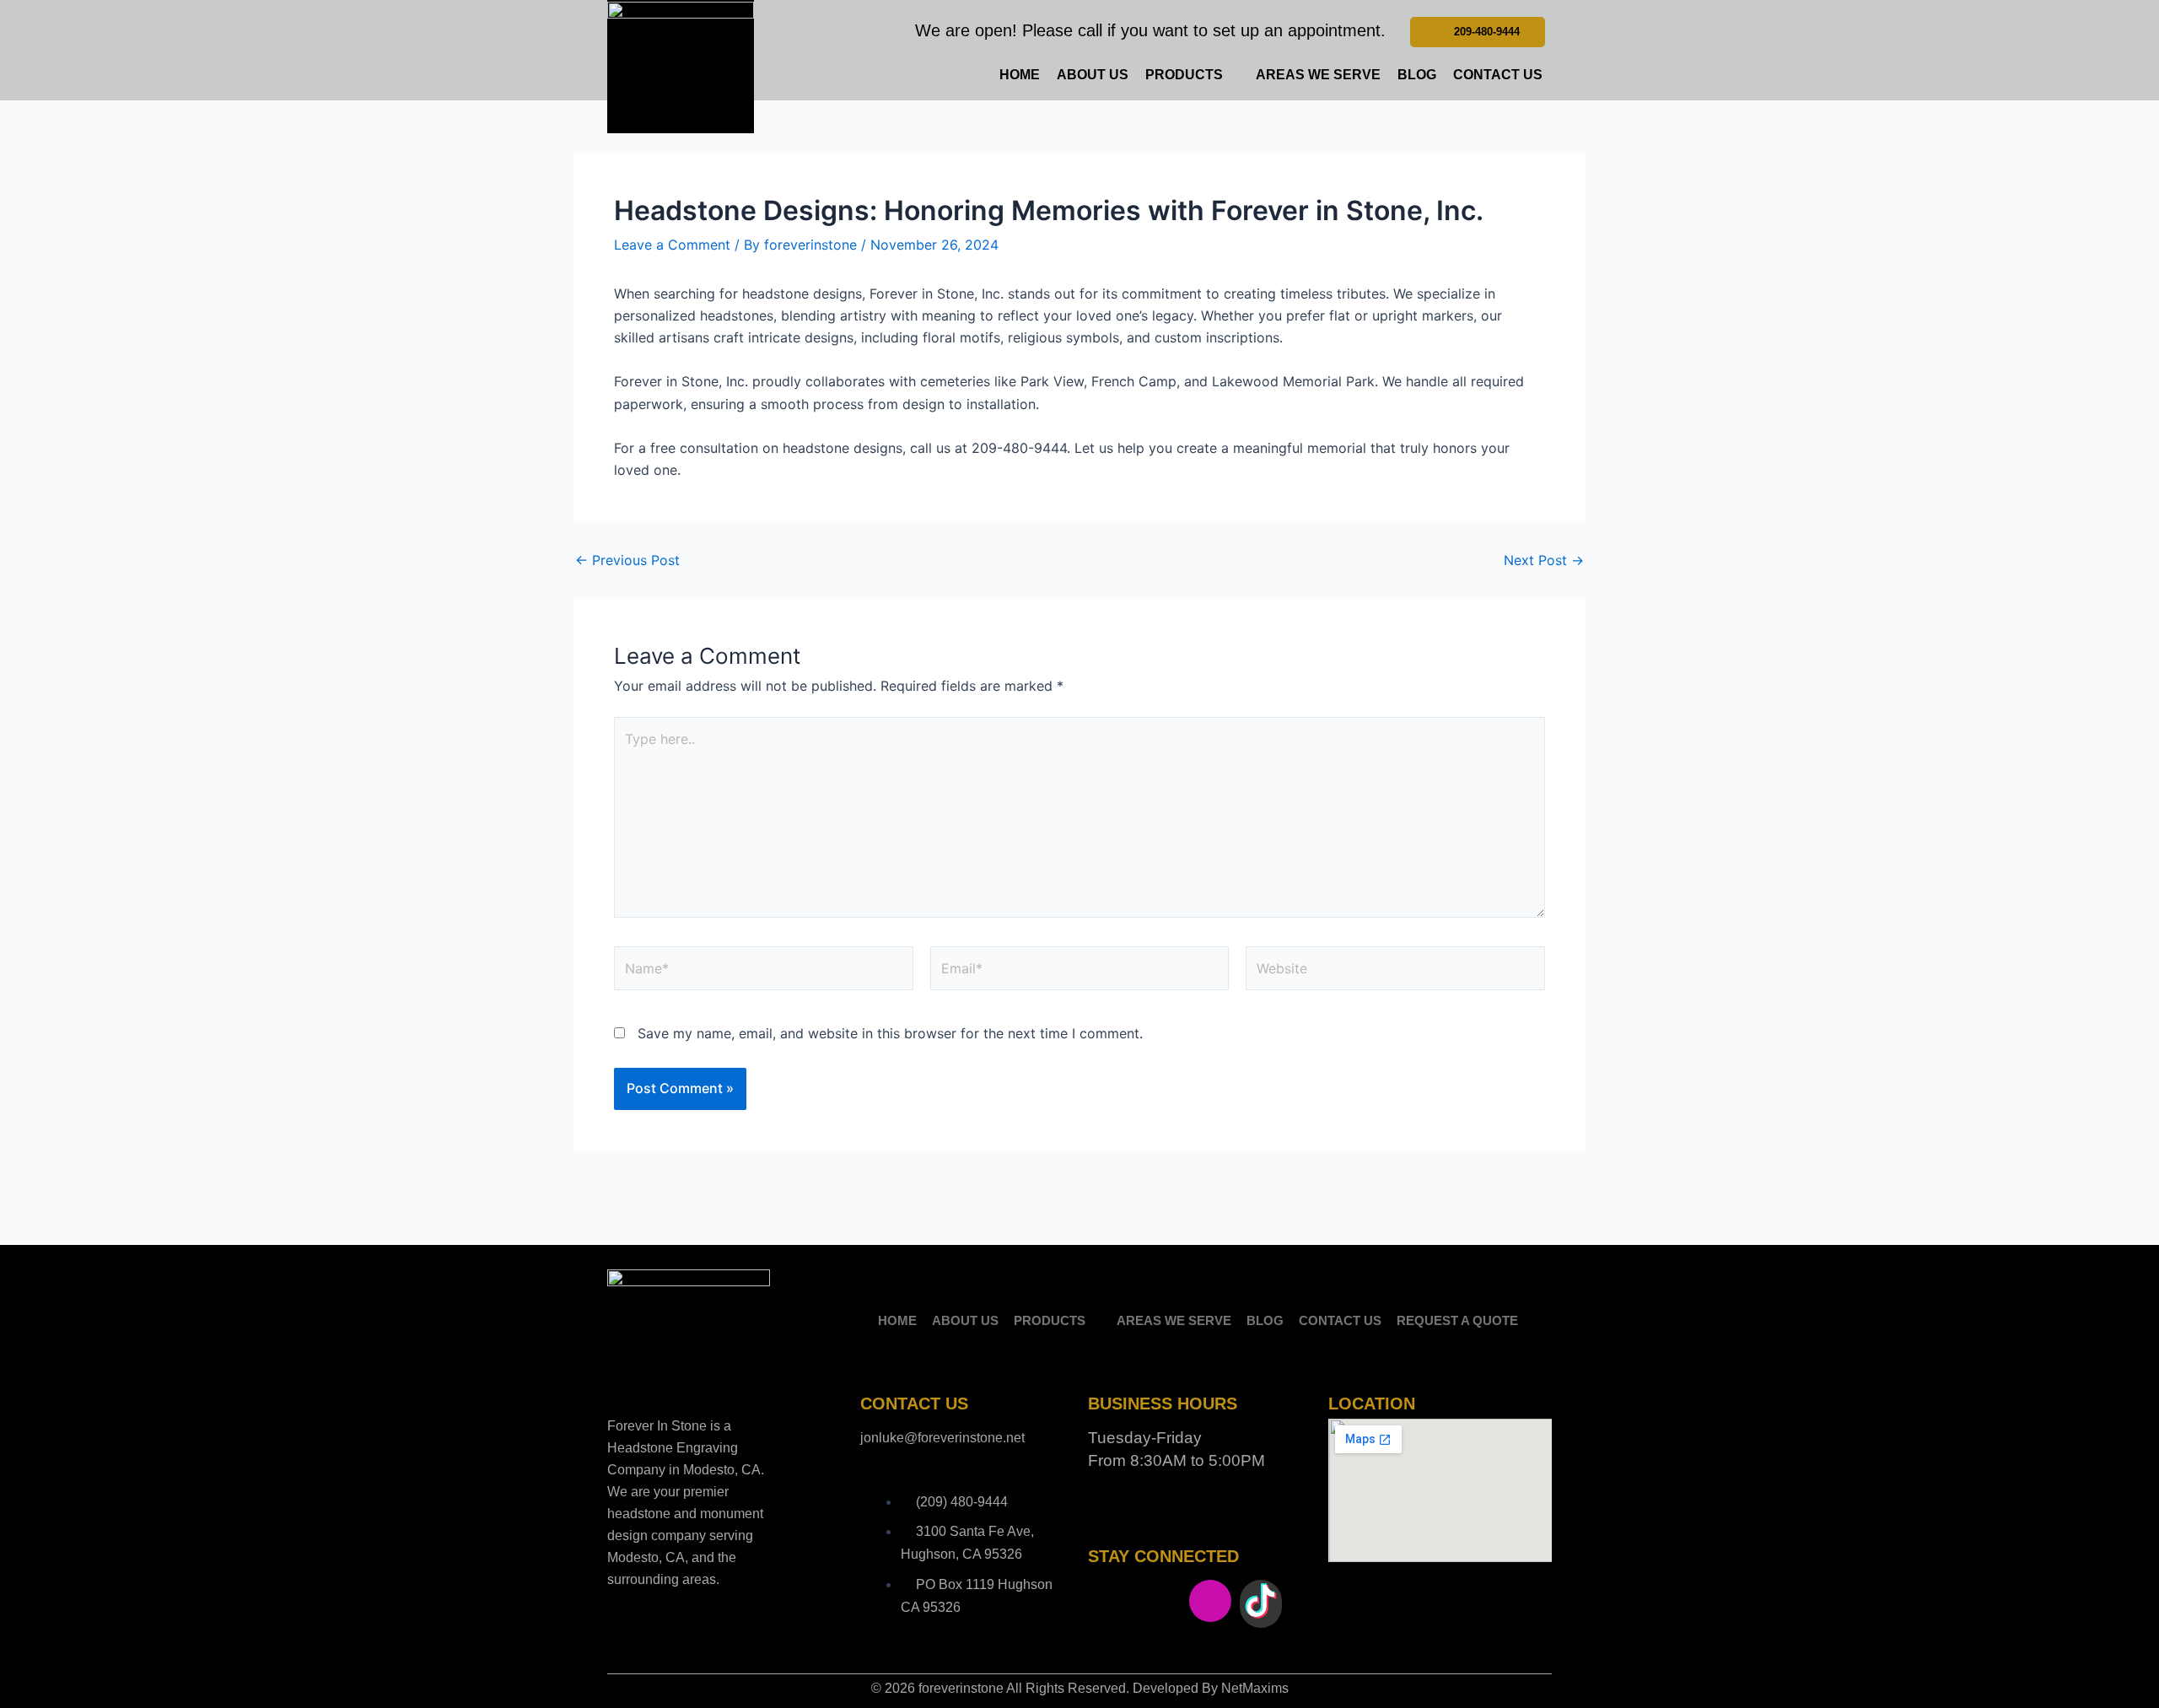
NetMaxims (1255, 1688)
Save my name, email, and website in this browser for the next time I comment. (890, 1033)
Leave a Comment (672, 245)
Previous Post (627, 560)
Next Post (1544, 560)
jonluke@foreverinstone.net (942, 1438)
